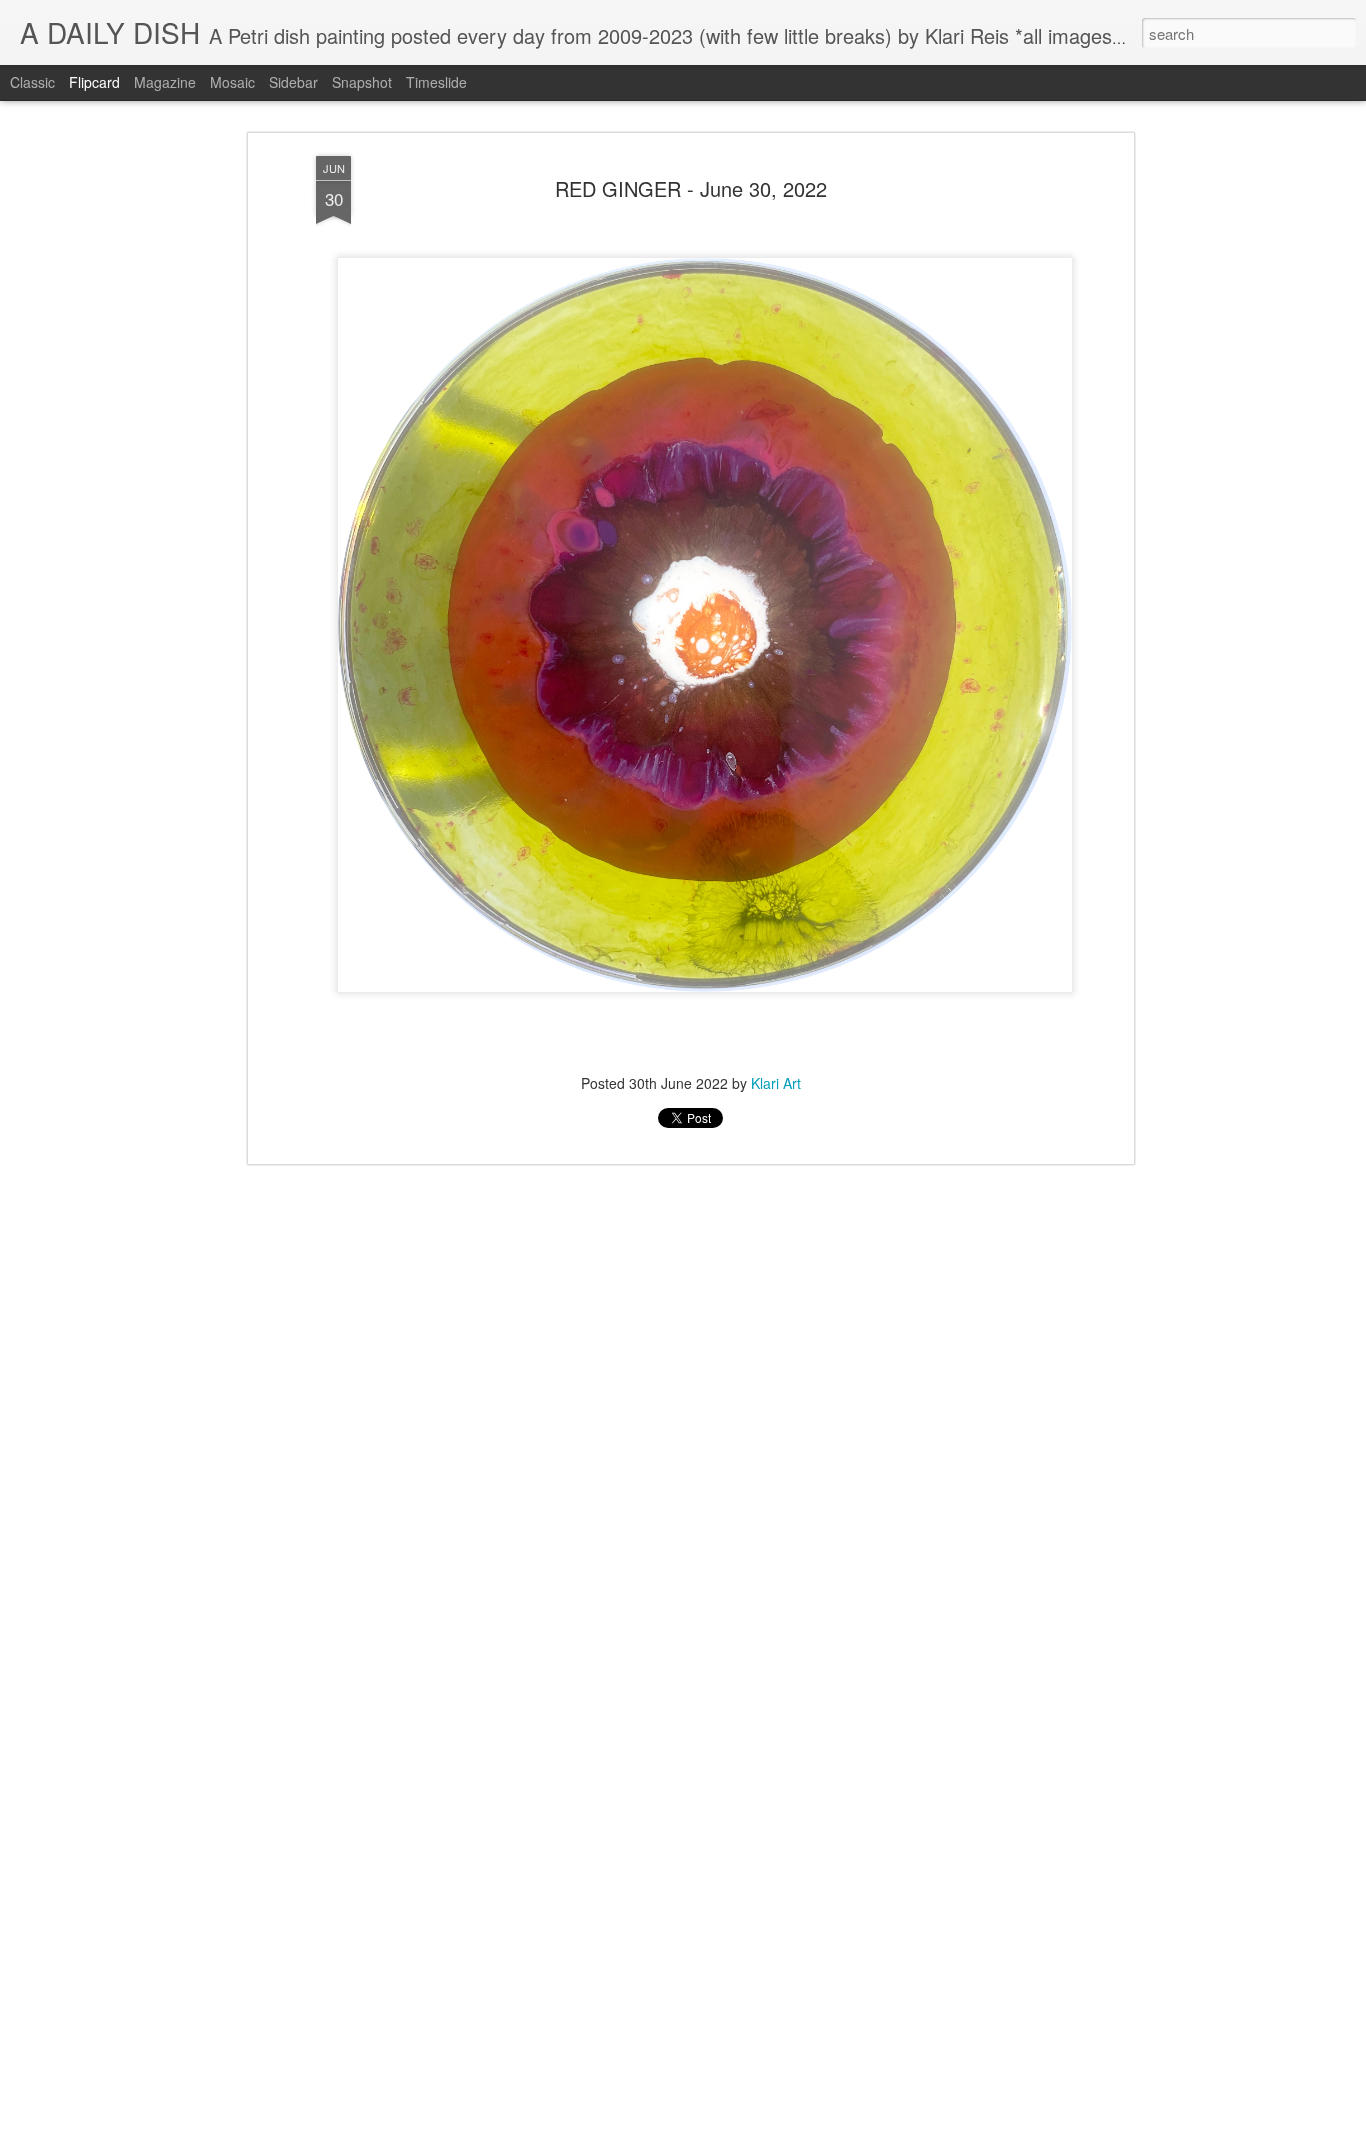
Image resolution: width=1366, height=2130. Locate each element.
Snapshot (362, 82)
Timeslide (436, 82)
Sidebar (293, 82)
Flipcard (94, 82)
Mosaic (232, 82)
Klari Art (776, 1083)
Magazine (165, 82)
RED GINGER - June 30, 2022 (691, 188)
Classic (32, 82)
